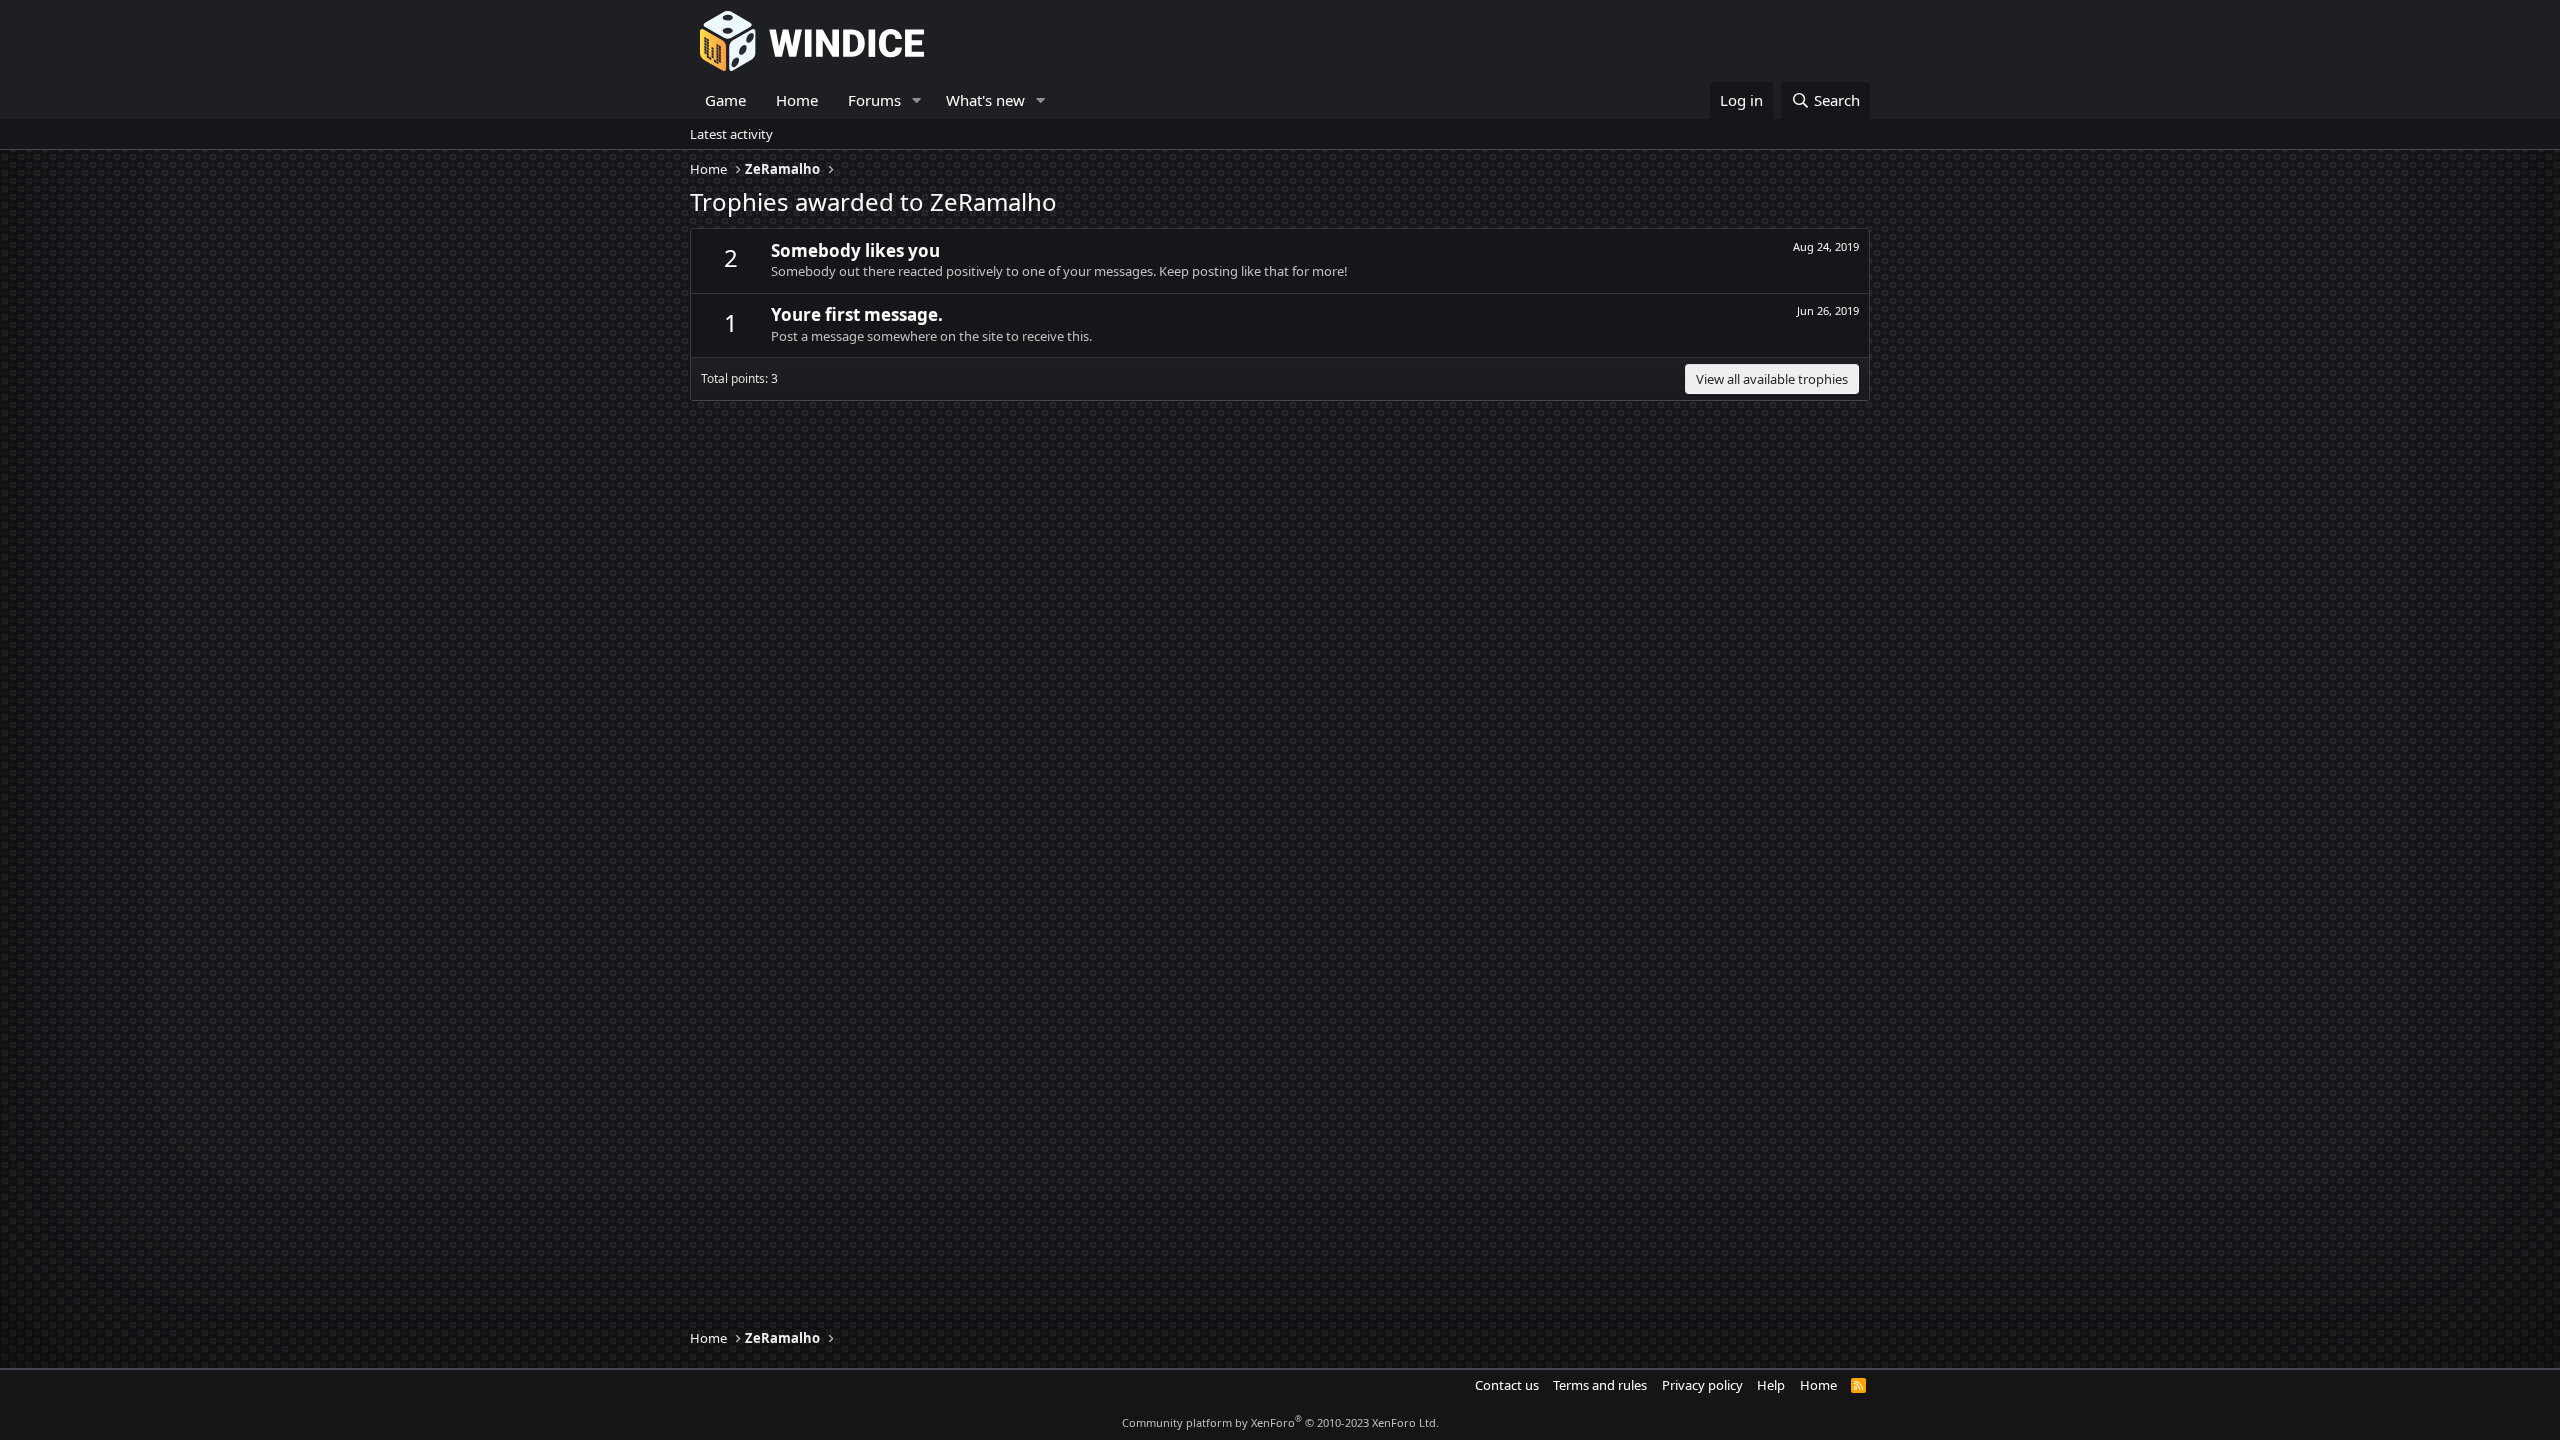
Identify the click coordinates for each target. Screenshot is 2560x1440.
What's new (985, 100)
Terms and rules (1600, 1385)
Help (1771, 1385)
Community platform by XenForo (1280, 1422)
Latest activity (731, 134)
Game (725, 100)
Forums (874, 100)
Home (797, 100)
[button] (917, 100)
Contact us (1507, 1385)
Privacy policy (1702, 1385)
